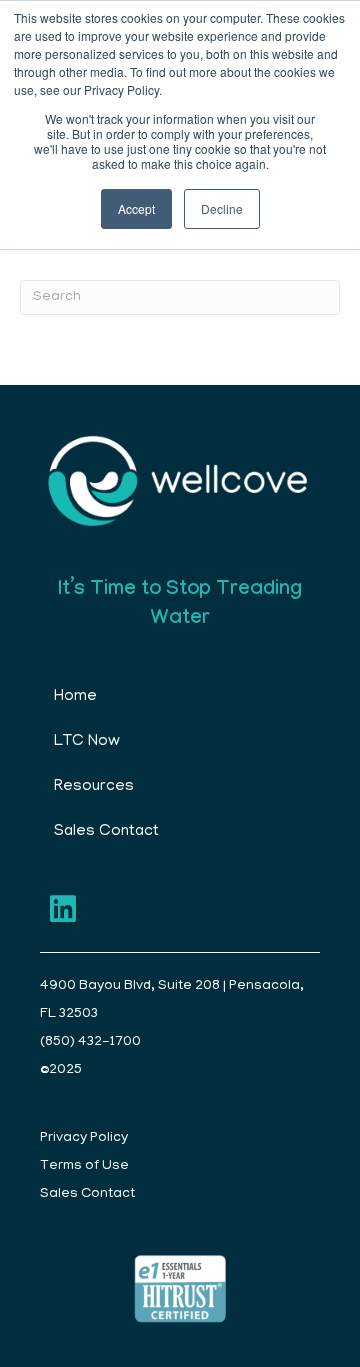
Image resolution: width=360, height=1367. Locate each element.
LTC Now (87, 742)
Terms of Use (84, 1166)
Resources (94, 787)
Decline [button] (222, 208)
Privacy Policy (84, 1138)
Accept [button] (136, 208)
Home (75, 697)
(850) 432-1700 (90, 1042)
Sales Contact (106, 832)
